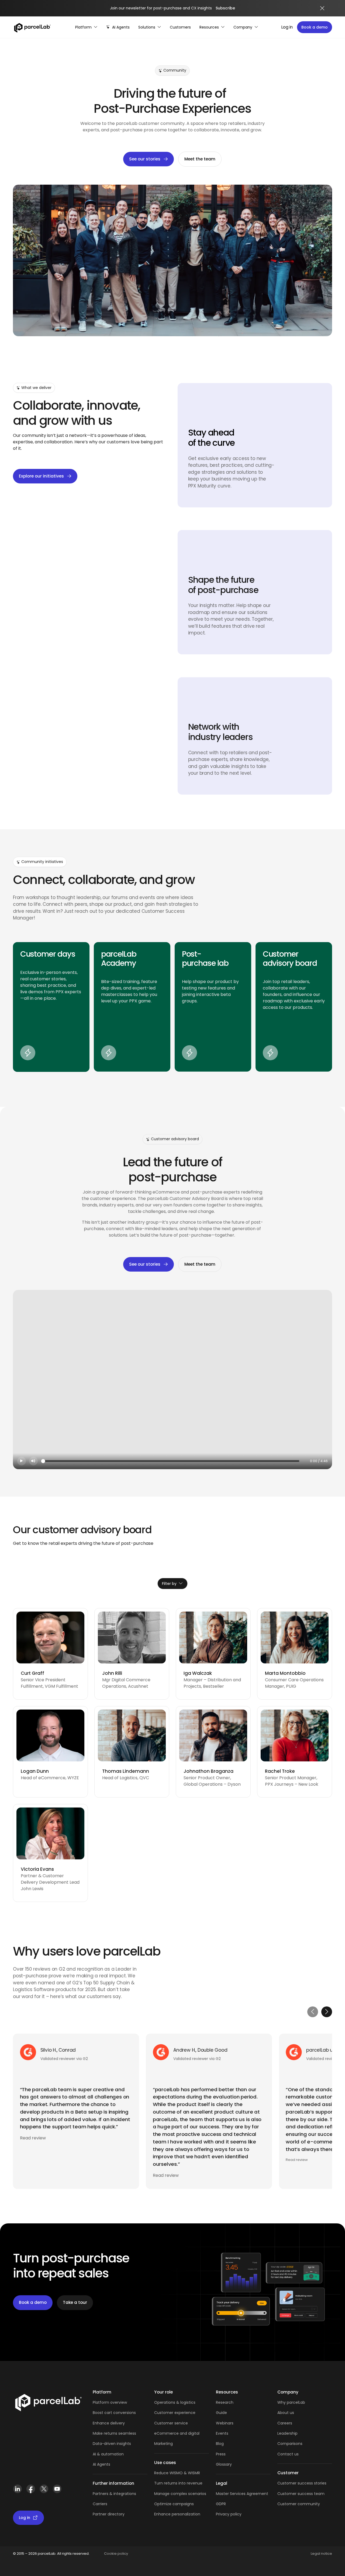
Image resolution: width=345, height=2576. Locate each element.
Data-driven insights (112, 2444)
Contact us (288, 2454)
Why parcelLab (291, 2402)
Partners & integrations (114, 2494)
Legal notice (321, 2554)
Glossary (224, 2464)
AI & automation (108, 2454)
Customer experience (175, 2413)
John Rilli (112, 1673)
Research (225, 2402)
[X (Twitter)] (44, 2491)
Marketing (163, 2444)
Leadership (287, 2433)
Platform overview (110, 2402)
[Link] (48, 2404)
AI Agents (101, 2464)
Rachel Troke (280, 1771)
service (181, 2423)
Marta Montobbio (285, 1673)
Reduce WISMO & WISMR (177, 2473)
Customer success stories (302, 2483)
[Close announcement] (322, 8)
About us (286, 2413)
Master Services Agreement (242, 2494)
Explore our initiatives (41, 476)
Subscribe (225, 8)
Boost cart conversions (114, 2413)
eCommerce (166, 2433)
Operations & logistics (175, 2402)
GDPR (221, 2504)
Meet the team (200, 159)
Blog (220, 2444)
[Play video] (22, 1461)
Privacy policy (229, 2514)
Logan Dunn (35, 1771)
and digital (189, 2433)
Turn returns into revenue (178, 2483)
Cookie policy (116, 2554)
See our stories (145, 159)
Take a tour (75, 2302)
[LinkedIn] (17, 2491)
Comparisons (290, 2444)
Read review (33, 2138)
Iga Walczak (198, 1673)
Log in (287, 27)
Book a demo (315, 27)
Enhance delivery (109, 2423)
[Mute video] (33, 1461)
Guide (221, 2413)
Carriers (100, 2504)
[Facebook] (31, 2491)
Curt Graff (32, 1673)
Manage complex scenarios (180, 2494)
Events (222, 2433)
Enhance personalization (177, 2514)
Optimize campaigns (174, 2504)
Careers (285, 2423)
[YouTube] (57, 2491)
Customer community (299, 2504)
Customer (164, 2423)
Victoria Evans (37, 1869)
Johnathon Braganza (208, 1771)
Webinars (225, 2423)
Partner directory (109, 2514)
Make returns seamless (114, 2433)
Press (221, 2454)
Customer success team (301, 2494)
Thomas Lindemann (126, 1771)
